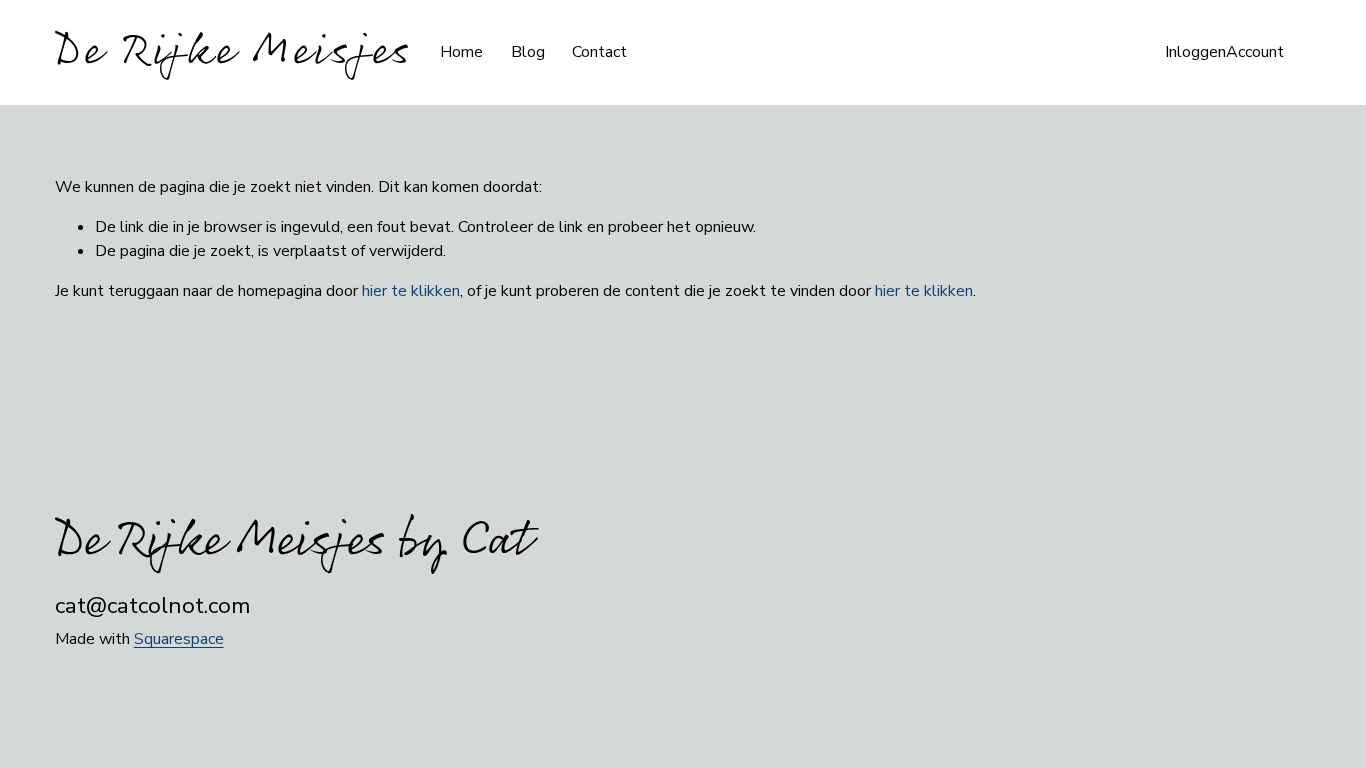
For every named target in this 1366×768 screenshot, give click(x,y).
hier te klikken (411, 291)
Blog (528, 52)
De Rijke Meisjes (234, 52)
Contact (599, 52)
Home (461, 52)
